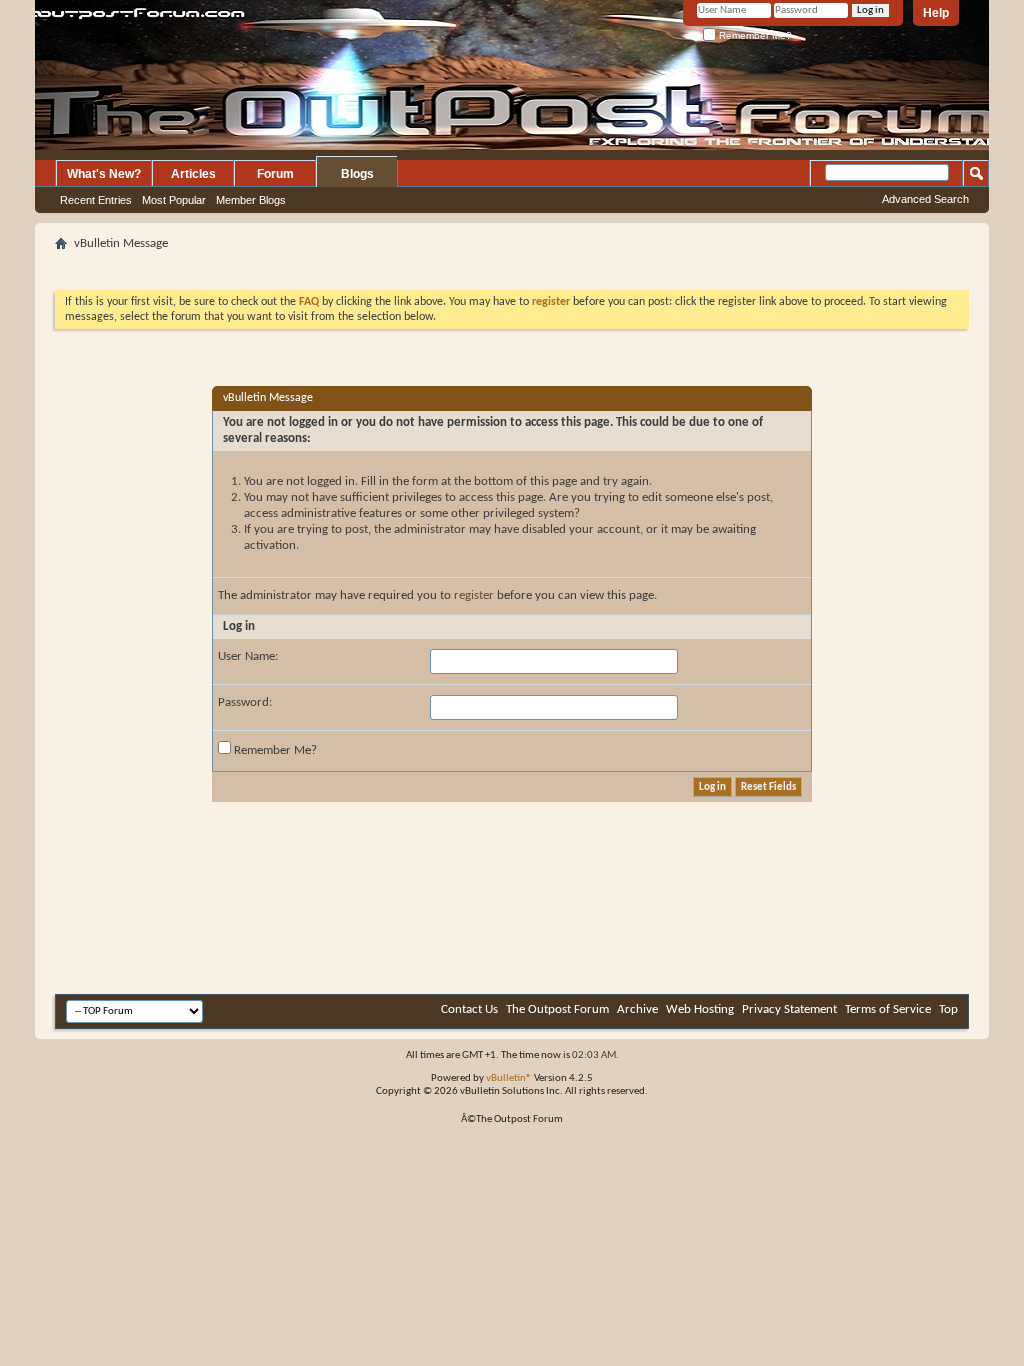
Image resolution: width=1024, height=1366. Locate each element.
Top (948, 1009)
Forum (275, 174)
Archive (637, 1009)
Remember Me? (754, 35)
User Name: (248, 656)
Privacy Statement (789, 1009)
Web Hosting (700, 1009)
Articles (193, 174)
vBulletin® (509, 1078)
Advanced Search (925, 199)
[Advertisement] (512, 264)
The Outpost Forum (557, 1009)
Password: (245, 702)
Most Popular (174, 200)
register (474, 595)
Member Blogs (251, 200)
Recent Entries (96, 200)
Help (936, 13)
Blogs (357, 174)
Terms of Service (888, 1009)
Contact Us (469, 1009)
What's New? (104, 174)
